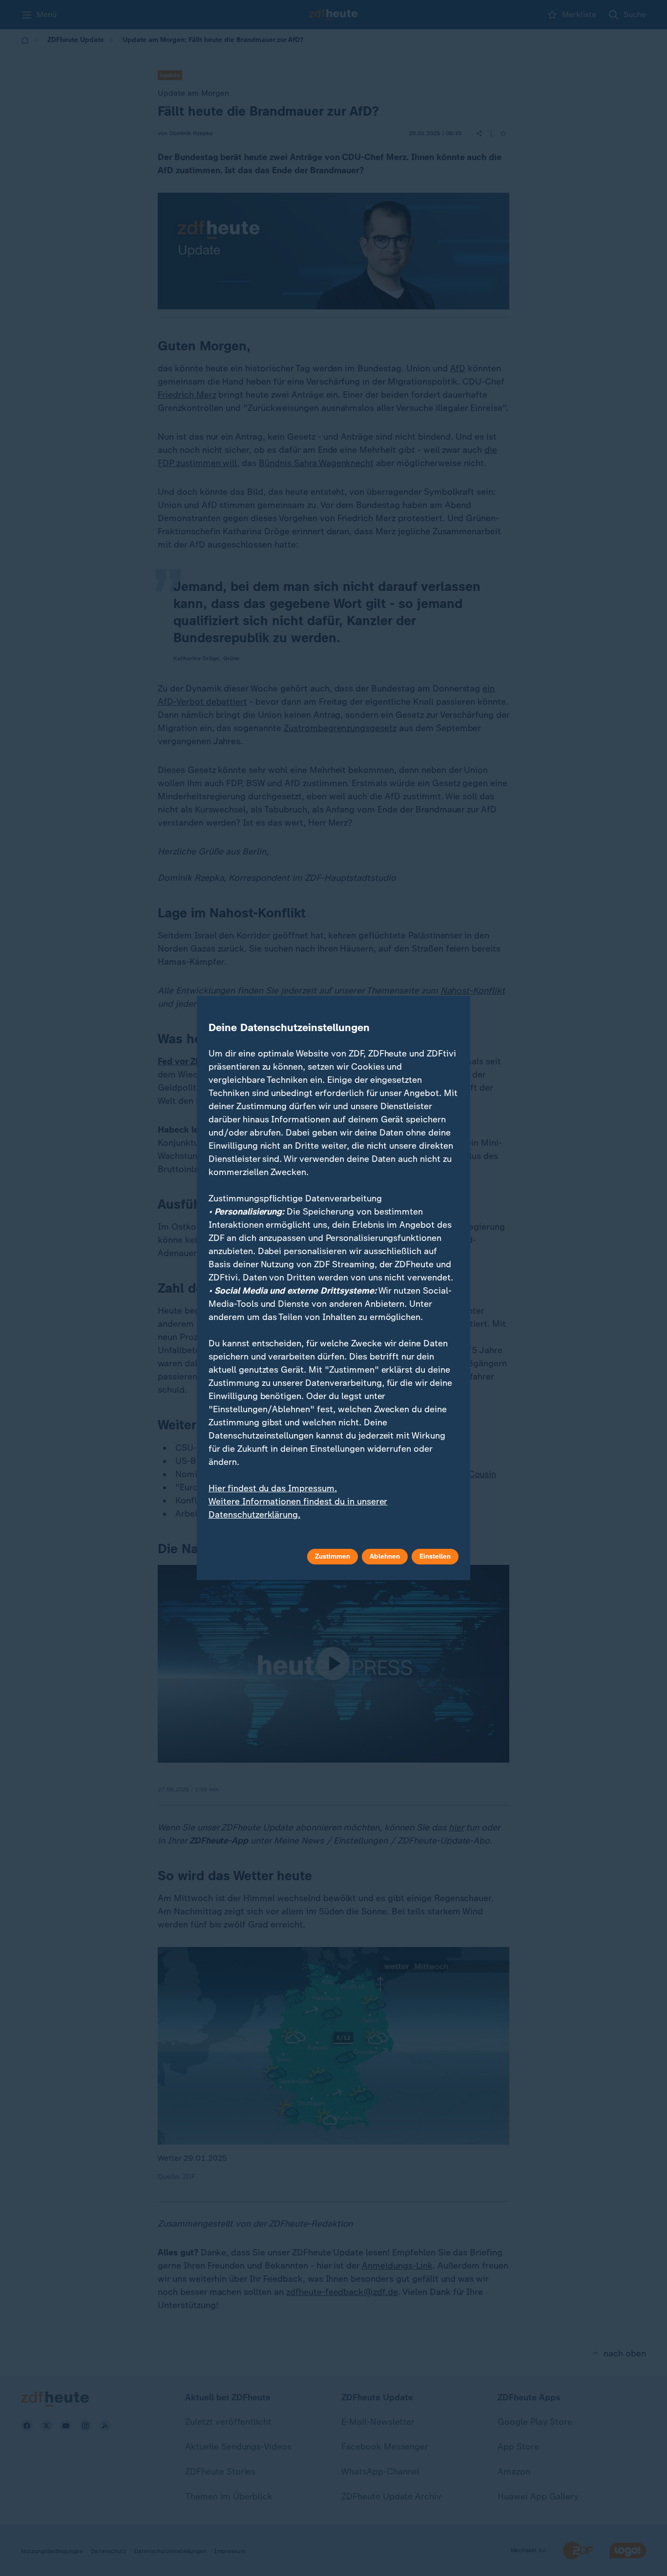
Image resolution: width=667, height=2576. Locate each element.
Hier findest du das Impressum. (273, 1488)
